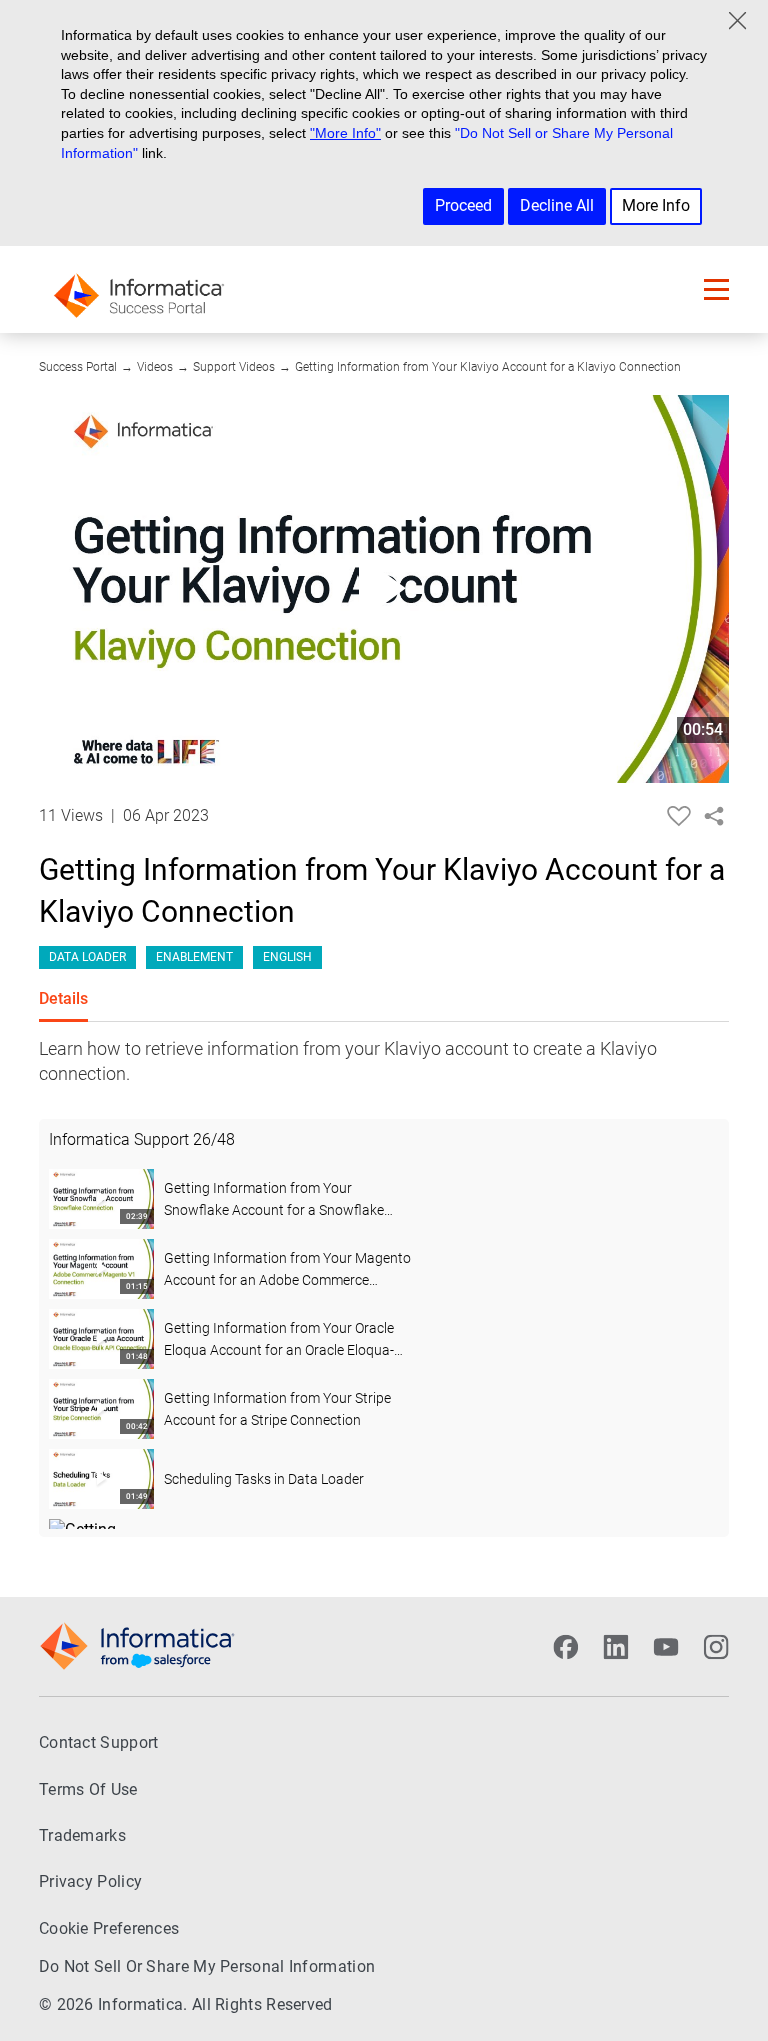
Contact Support (99, 1742)
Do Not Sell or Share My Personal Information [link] (207, 1966)
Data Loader (87, 957)
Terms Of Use (88, 1789)
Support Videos (234, 367)
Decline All (557, 205)
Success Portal (78, 367)
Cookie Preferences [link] (109, 1928)
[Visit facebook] (566, 1647)
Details (63, 998)
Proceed (463, 205)
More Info (656, 205)
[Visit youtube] (666, 1647)
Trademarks (82, 1835)
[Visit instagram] (716, 1647)
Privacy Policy (90, 1881)
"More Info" (345, 133)
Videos (155, 367)
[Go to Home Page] (139, 289)
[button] (716, 289)
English (287, 957)
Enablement (194, 957)
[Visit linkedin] (616, 1647)
